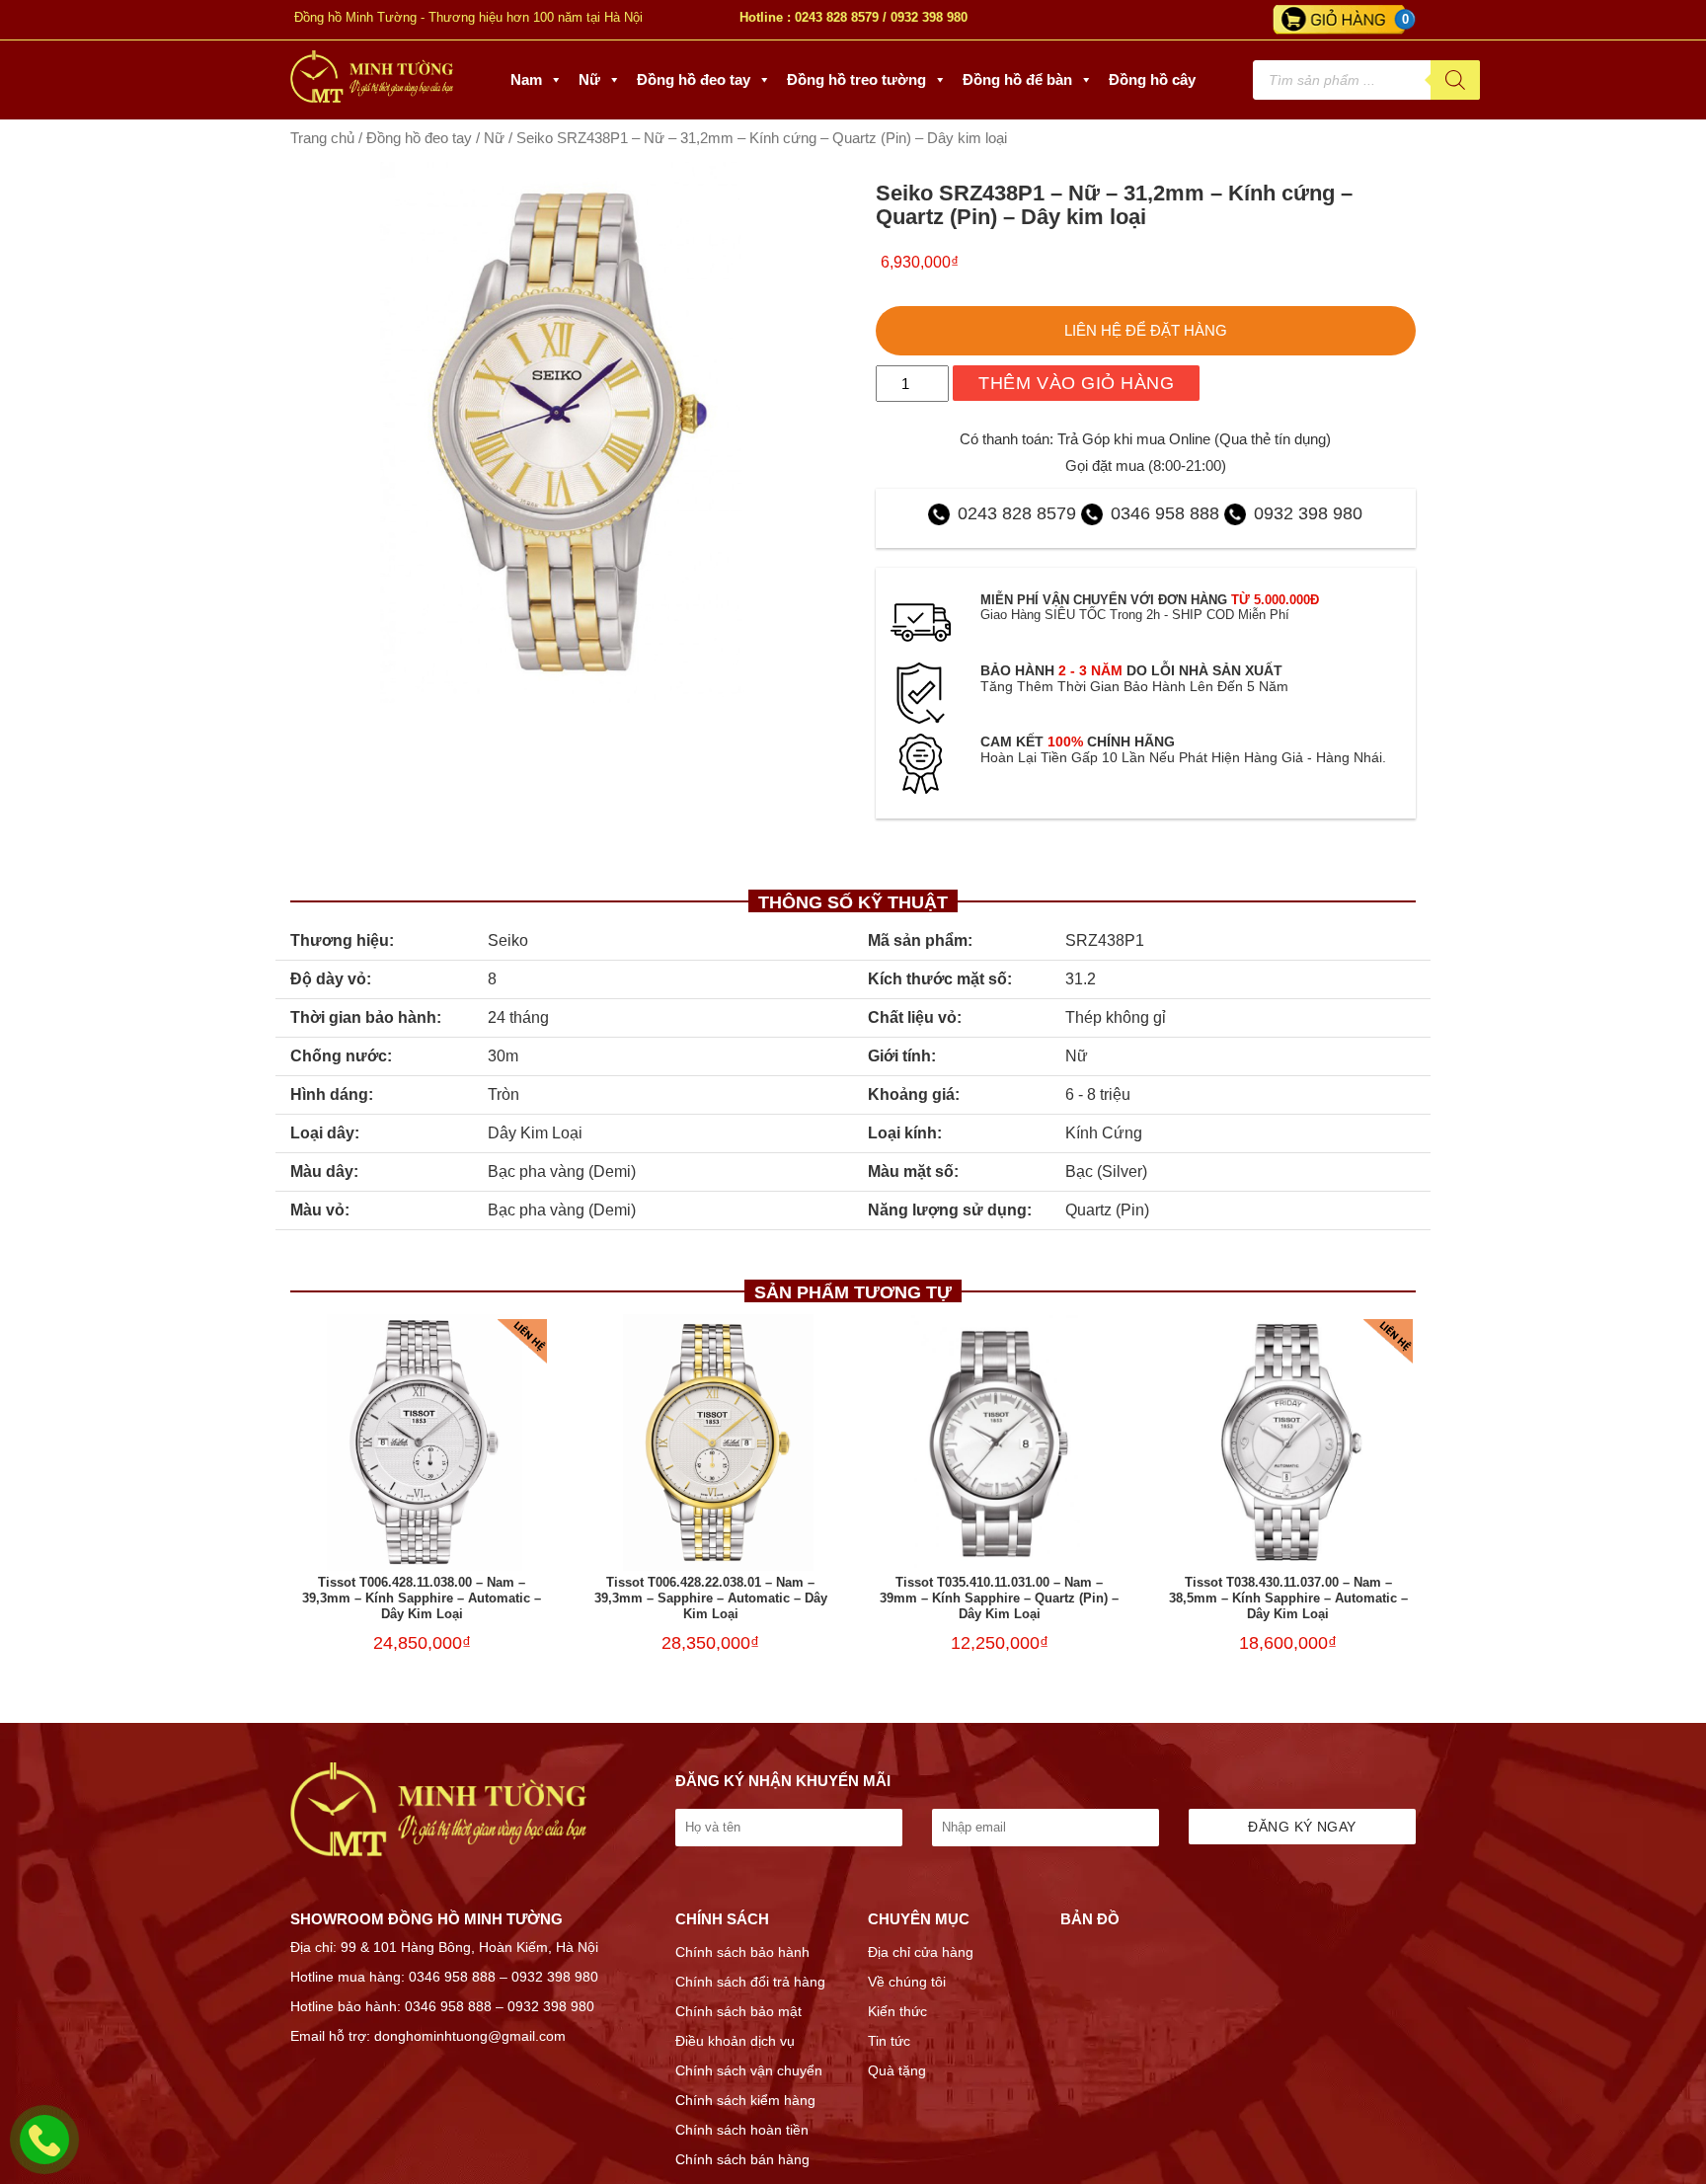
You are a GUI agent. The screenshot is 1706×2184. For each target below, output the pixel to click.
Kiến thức (897, 2011)
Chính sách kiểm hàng (745, 2100)
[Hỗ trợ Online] (44, 2151)
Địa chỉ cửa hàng (921, 1952)
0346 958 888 (1165, 513)
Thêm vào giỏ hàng (1076, 383)
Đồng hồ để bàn (1017, 79)
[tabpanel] (561, 432)
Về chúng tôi (907, 1982)
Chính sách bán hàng (742, 2159)
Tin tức (889, 2041)
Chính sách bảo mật (738, 2011)
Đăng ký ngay (1302, 1827)
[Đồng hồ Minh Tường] (372, 98)
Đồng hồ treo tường (856, 79)
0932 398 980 (929, 17)
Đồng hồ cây (1152, 79)
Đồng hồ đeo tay (694, 79)
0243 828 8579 (837, 17)
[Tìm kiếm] (1455, 80)
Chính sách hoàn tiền (742, 2130)
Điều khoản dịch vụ (735, 2041)
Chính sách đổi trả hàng (750, 1982)
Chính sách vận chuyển (749, 2070)
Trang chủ (322, 138)
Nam (526, 79)
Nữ (589, 79)
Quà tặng (897, 2070)
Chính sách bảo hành (742, 1952)
